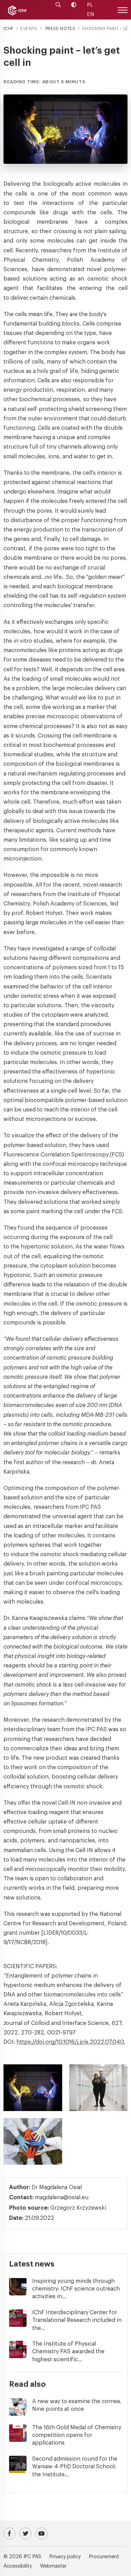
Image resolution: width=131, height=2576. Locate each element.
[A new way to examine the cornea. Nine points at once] (21, 2407)
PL (90, 5)
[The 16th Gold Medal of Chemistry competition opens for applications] (21, 2433)
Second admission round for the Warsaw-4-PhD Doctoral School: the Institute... (75, 2467)
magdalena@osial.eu (62, 2197)
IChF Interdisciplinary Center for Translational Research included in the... (77, 2320)
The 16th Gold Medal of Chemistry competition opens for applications (77, 2435)
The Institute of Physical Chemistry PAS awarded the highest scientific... (68, 2352)
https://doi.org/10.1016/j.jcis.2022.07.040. (71, 2042)
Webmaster (53, 2566)
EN (90, 14)
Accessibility (18, 2566)
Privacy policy (65, 2557)
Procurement (104, 2557)
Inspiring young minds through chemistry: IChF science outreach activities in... (76, 2289)
